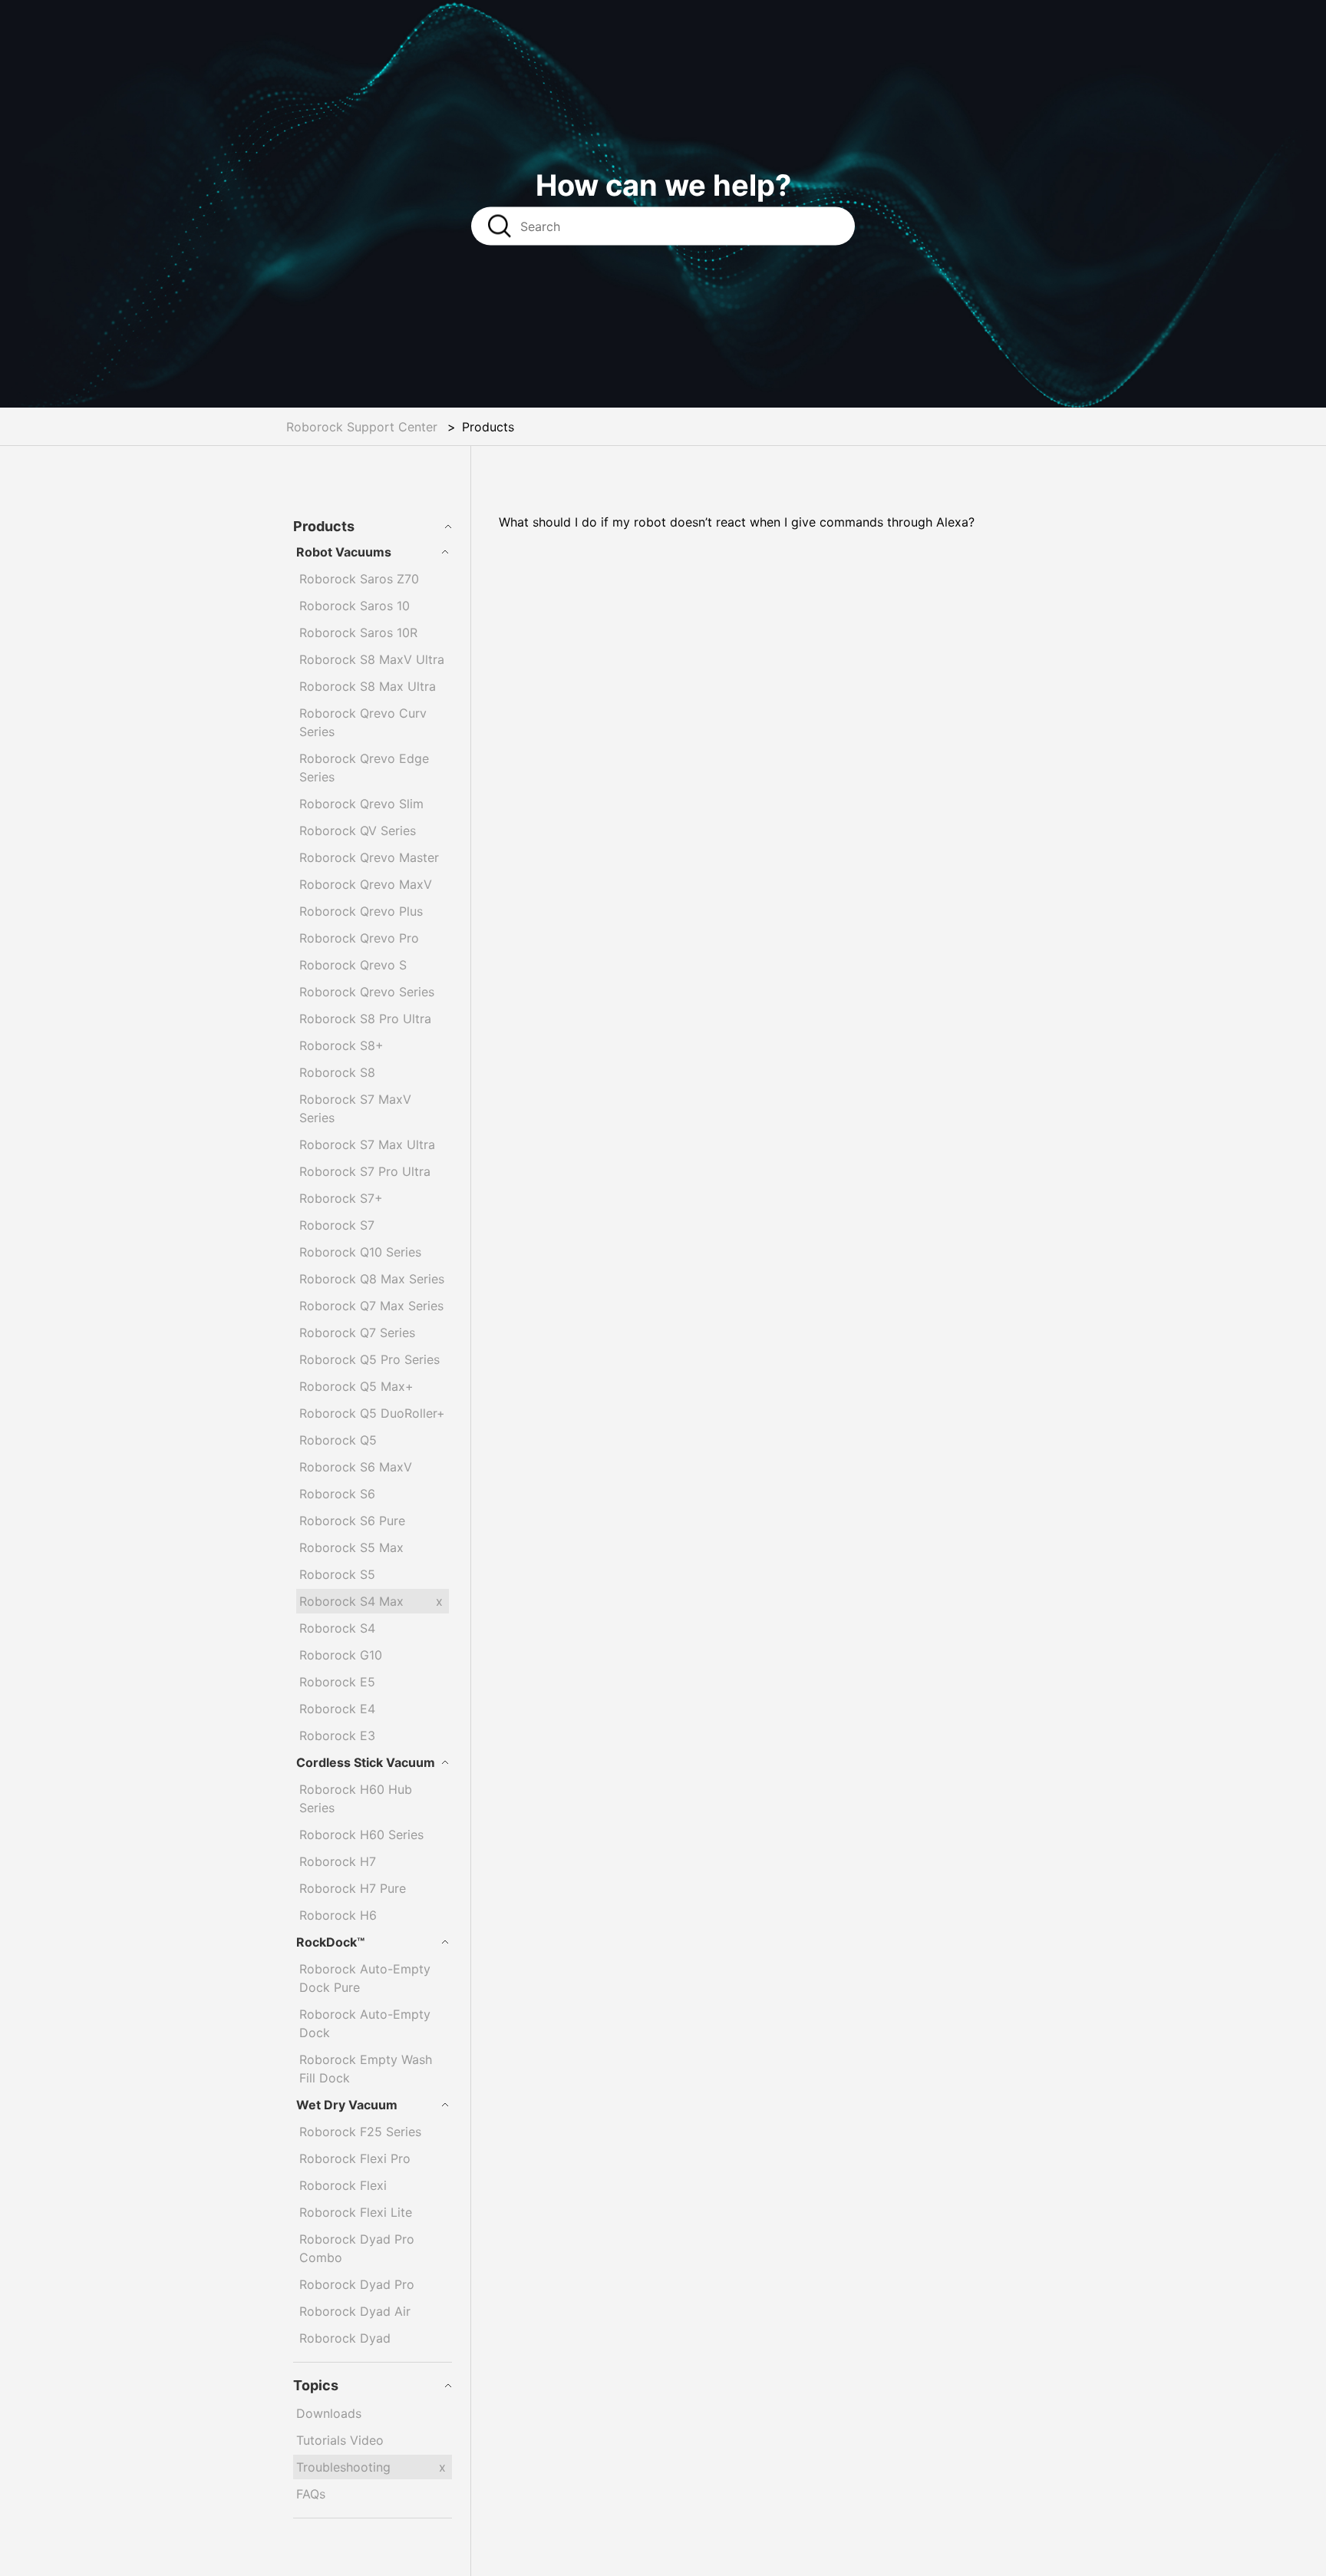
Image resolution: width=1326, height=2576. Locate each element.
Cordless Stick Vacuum (366, 1762)
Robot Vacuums (344, 552)
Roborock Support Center (362, 427)
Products (324, 526)
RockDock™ (330, 1942)
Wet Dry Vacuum (347, 2105)
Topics (316, 2385)
